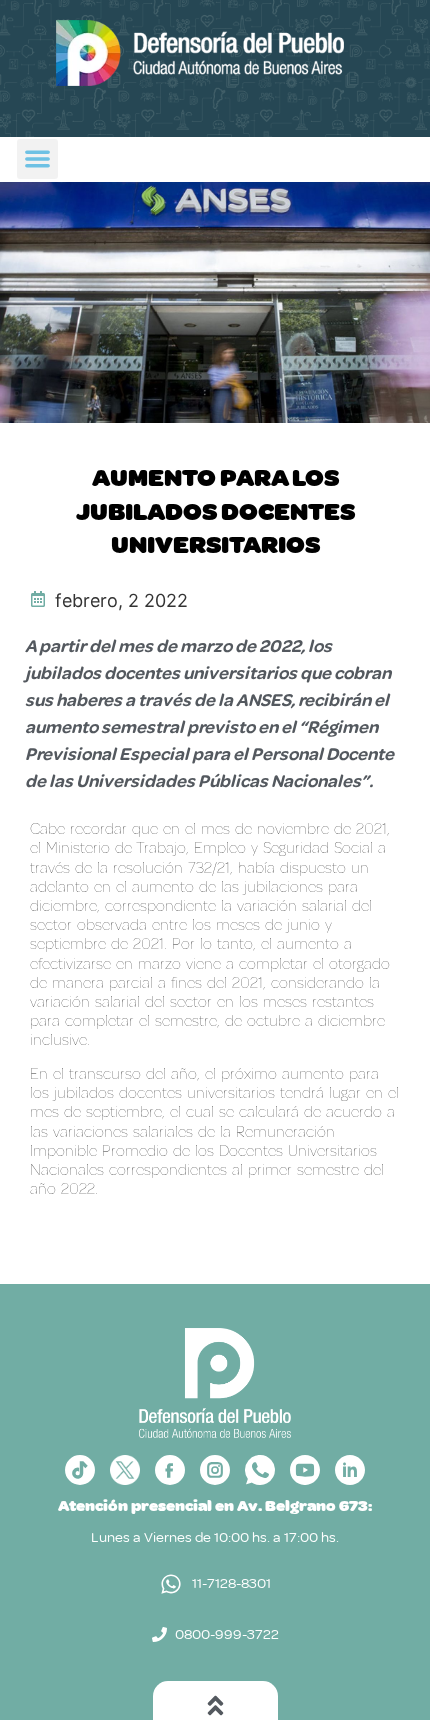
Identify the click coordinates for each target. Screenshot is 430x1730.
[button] (37, 159)
